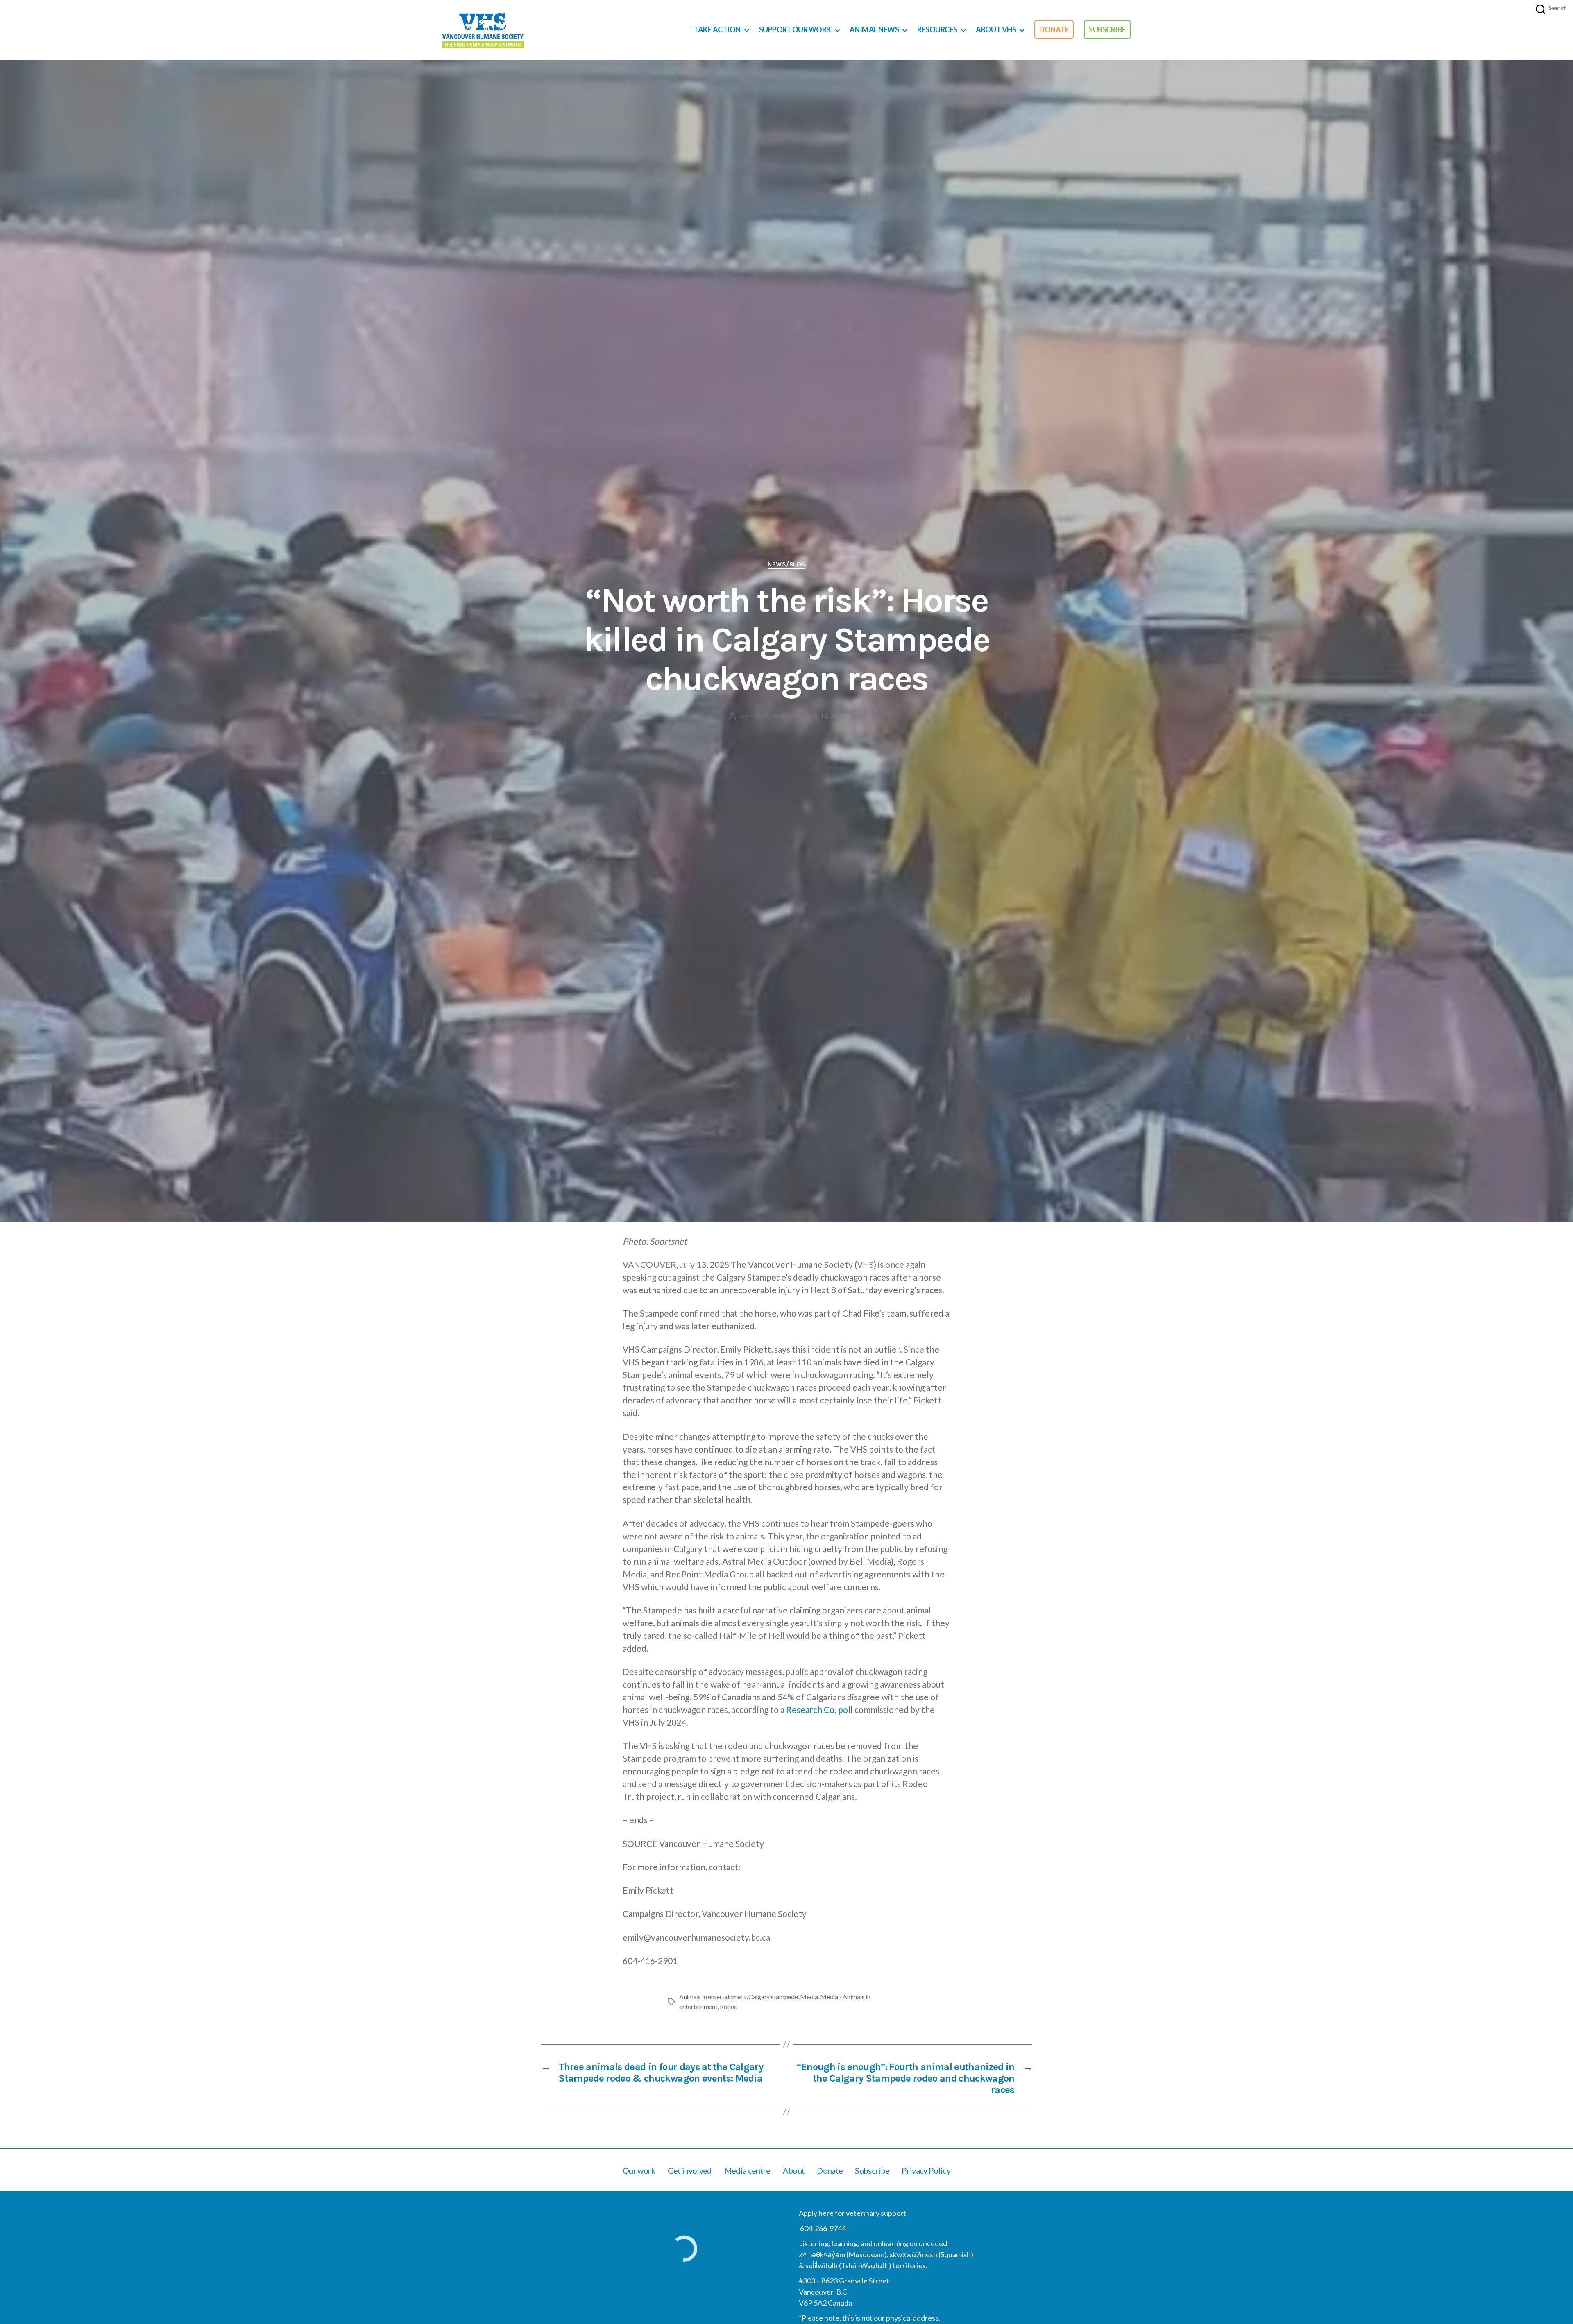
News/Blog (786, 564)
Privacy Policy (926, 2170)
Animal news (874, 30)
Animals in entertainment (713, 1997)
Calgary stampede (773, 1997)
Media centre (747, 2170)
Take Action (717, 30)
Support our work (795, 30)
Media (809, 1997)
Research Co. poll (819, 1710)
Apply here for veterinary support (852, 2213)
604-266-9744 (822, 2228)
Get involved (690, 2170)
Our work (639, 2170)
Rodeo (729, 2006)
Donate (1054, 29)
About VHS (996, 30)
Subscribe (1107, 29)
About (794, 2170)
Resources (937, 30)
